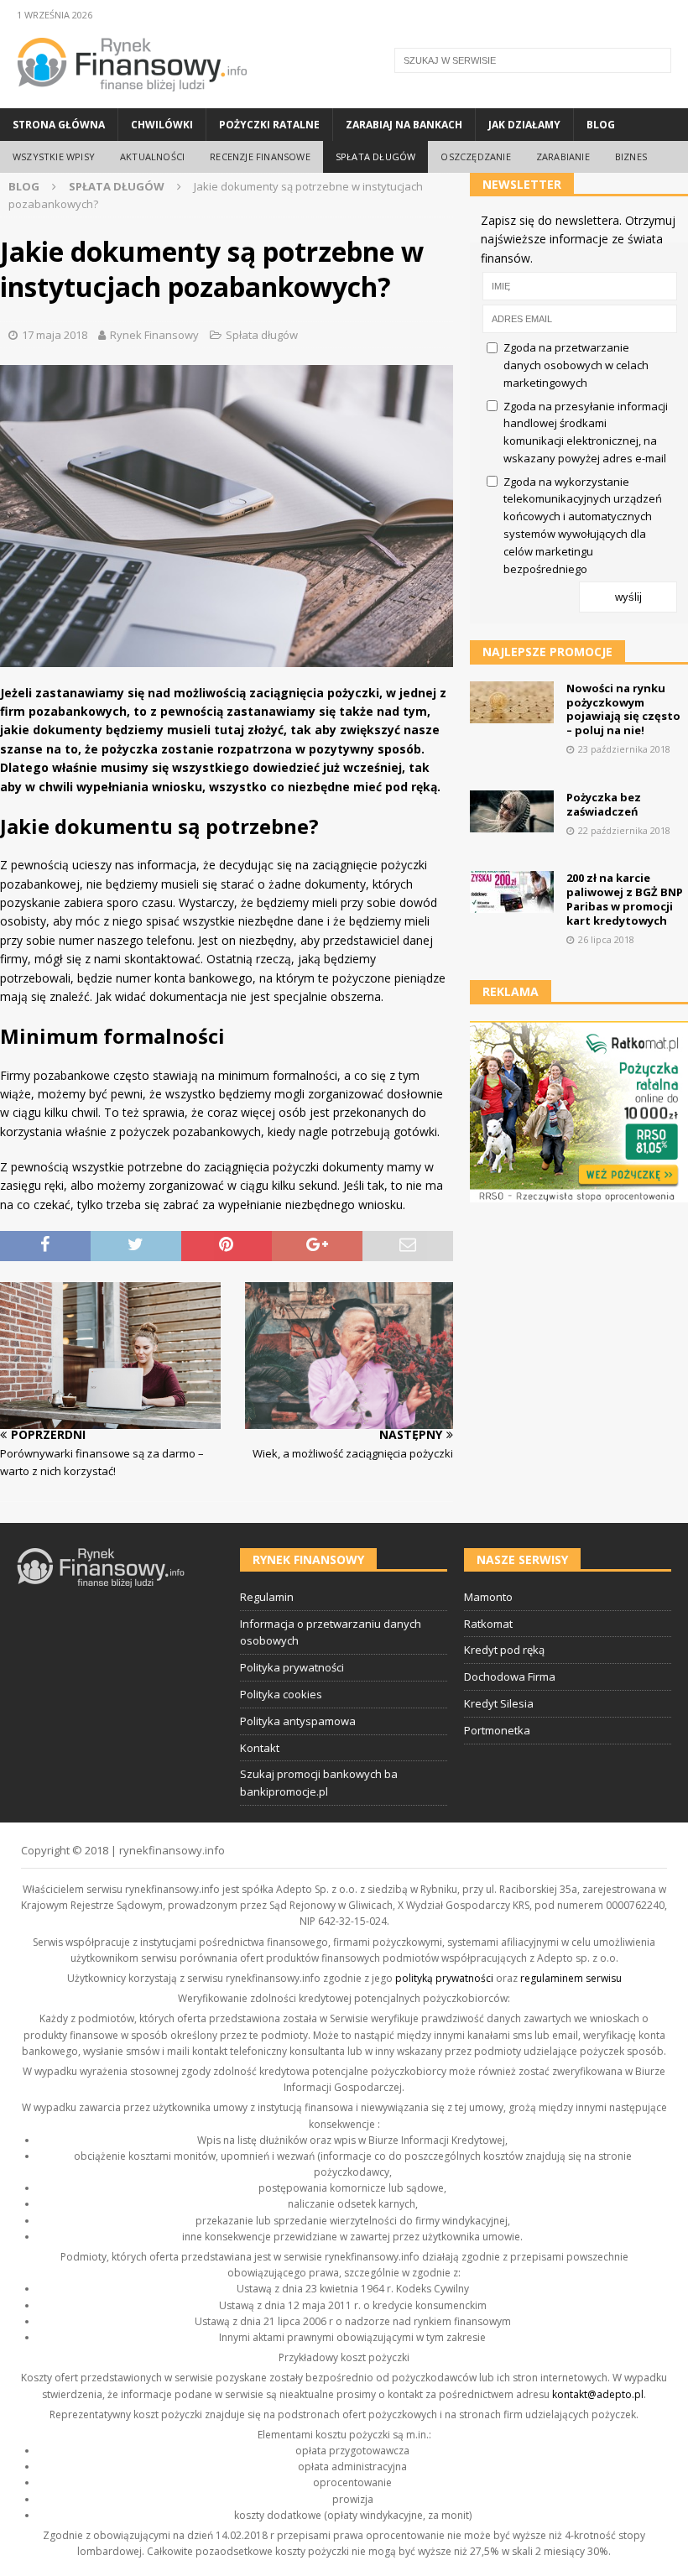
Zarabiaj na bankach (404, 125)
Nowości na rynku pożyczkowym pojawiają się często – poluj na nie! (623, 709)
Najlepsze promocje (547, 652)
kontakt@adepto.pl (598, 2394)
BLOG (24, 186)
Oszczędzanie (475, 156)
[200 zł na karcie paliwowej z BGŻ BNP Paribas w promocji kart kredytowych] (512, 892)
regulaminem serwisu (571, 1978)
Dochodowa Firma (510, 1676)
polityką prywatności (444, 1978)
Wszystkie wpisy (54, 156)
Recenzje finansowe (260, 156)
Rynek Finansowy (154, 335)
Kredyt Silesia (499, 1703)
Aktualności (152, 156)
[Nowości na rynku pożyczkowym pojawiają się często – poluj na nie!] (512, 702)
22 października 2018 (624, 830)
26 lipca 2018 (606, 939)
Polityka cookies (281, 1694)
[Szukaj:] (533, 60)
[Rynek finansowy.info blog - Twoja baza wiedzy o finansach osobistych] (132, 99)
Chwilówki (162, 125)
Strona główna (59, 125)
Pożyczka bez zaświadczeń (604, 804)
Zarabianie (563, 156)
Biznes (631, 156)
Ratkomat (488, 1624)
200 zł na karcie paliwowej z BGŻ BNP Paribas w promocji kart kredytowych (625, 899)
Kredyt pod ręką (504, 1650)
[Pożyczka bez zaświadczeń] (512, 811)
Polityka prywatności (292, 1667)
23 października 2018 (624, 749)
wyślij (628, 597)
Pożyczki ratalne (269, 125)
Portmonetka (497, 1730)
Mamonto (488, 1597)
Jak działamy (524, 125)
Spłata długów (376, 156)
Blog (601, 125)
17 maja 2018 (55, 335)
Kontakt (260, 1748)
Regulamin (267, 1597)
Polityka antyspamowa (298, 1721)
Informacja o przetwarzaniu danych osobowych (331, 1632)
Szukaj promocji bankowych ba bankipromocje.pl (319, 1783)
